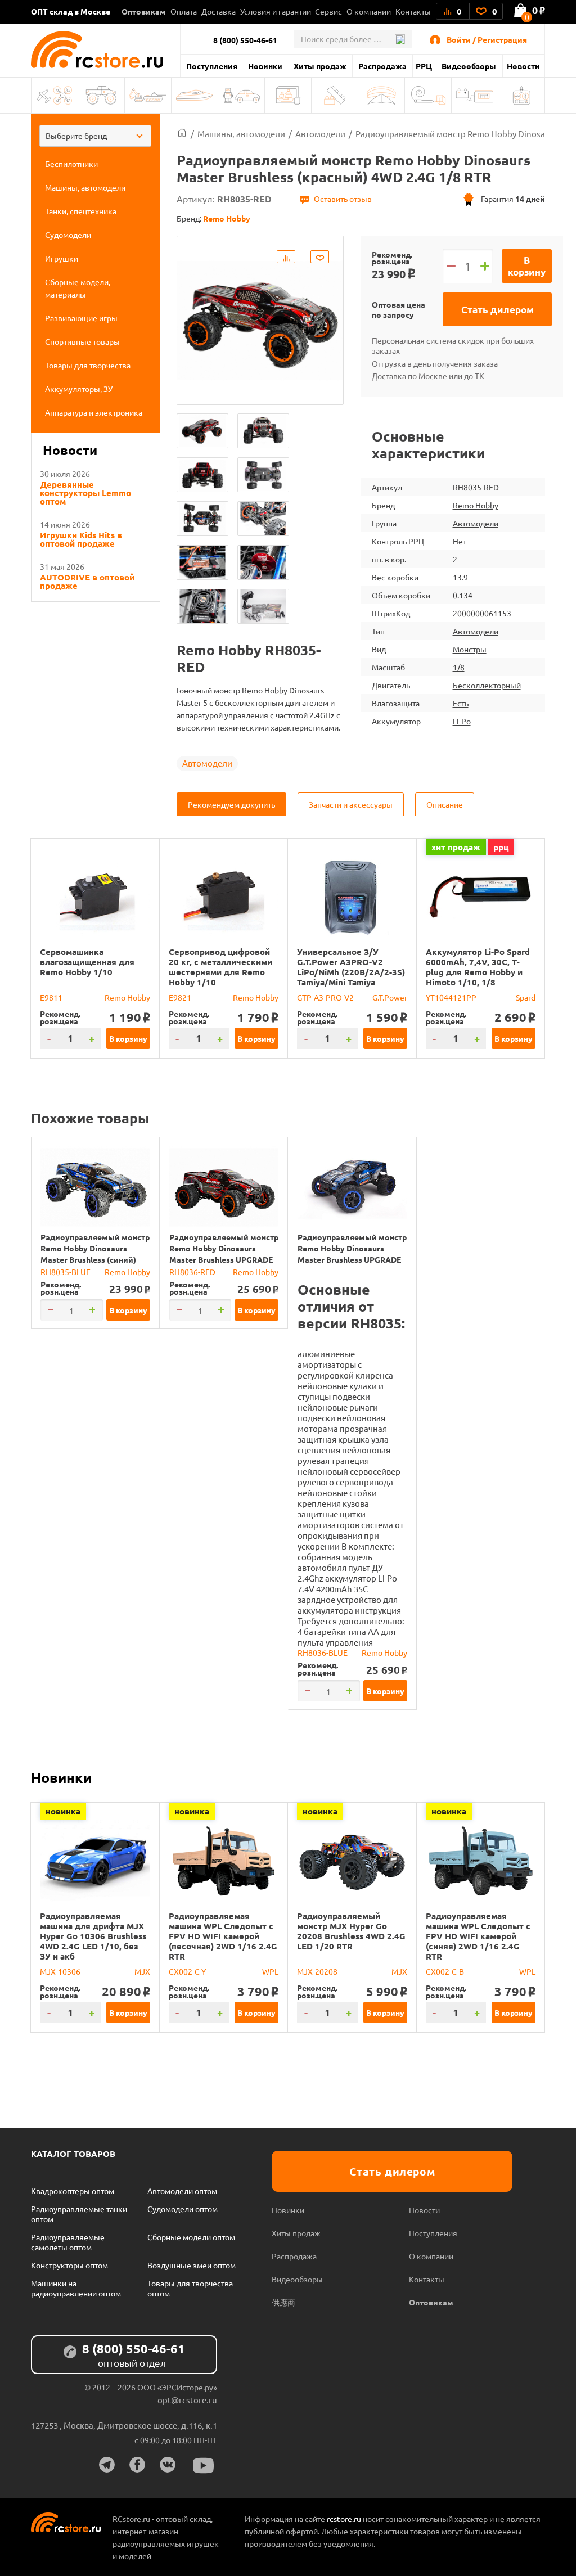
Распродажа (382, 66)
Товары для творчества (428, 95)
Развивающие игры (335, 95)
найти (400, 39)
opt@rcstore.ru (187, 2400)
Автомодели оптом (182, 2191)
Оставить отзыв (343, 199)
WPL (270, 1971)
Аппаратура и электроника (521, 95)
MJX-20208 (317, 1971)
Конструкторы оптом (69, 2265)
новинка (63, 1811)
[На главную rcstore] (105, 49)
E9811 (51, 997)
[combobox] (95, 136)
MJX (142, 1971)
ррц (501, 847)
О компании (369, 11)
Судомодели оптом (183, 2209)
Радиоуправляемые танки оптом (79, 2214)
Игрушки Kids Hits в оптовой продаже (81, 539)
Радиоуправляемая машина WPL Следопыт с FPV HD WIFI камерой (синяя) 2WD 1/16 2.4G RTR (478, 1936)
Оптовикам (144, 11)
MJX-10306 (60, 1971)
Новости (523, 66)
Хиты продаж (320, 66)
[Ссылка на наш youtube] (204, 2465)
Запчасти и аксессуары (351, 804)
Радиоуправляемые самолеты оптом (68, 2242)
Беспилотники (55, 95)
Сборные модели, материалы (288, 95)
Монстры (470, 649)
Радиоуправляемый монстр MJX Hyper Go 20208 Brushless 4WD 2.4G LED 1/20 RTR (351, 1931)
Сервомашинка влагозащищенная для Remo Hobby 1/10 (87, 962)
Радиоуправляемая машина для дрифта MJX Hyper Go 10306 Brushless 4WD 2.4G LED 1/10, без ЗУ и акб (93, 1936)
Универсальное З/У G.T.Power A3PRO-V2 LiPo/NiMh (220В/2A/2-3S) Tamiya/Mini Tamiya (351, 967)
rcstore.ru (345, 2519)
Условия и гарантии (276, 11)
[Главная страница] (182, 134)
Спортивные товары (381, 95)
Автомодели (207, 763)
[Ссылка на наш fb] (137, 2465)
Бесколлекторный (487, 685)
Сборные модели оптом (191, 2237)
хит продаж (456, 847)
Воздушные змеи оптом (192, 2265)
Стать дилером (498, 310)
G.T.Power (390, 997)
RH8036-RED (192, 1272)
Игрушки (241, 95)
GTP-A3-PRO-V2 (325, 997)
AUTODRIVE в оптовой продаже (87, 582)
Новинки (265, 66)
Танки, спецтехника (148, 95)
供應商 (283, 2302)
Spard (526, 997)
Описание (445, 804)
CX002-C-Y (187, 1971)
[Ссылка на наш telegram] (107, 2465)
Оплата (184, 11)
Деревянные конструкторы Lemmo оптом (85, 493)
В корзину (128, 1310)
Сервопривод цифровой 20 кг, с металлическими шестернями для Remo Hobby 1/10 (220, 967)
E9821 (180, 997)
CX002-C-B (445, 1971)
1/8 (459, 667)
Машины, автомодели (101, 95)
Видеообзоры (469, 66)
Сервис (328, 11)
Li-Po (462, 721)
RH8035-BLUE (66, 1272)
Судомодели (195, 95)
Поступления (212, 66)
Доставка (219, 11)
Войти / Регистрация (487, 39)
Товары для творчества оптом (190, 2288)
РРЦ (424, 66)
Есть (461, 703)
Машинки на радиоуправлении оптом (76, 2288)
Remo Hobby (476, 505)
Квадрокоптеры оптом (73, 2191)
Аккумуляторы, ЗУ (475, 95)
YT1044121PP (451, 997)
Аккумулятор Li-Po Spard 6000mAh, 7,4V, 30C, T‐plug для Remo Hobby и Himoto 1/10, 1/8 (478, 967)
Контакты (413, 11)
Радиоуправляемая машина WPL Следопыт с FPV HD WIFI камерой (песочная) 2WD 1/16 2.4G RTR (223, 1936)
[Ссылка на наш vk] (168, 2465)
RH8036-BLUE (323, 1652)
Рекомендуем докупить (231, 804)
